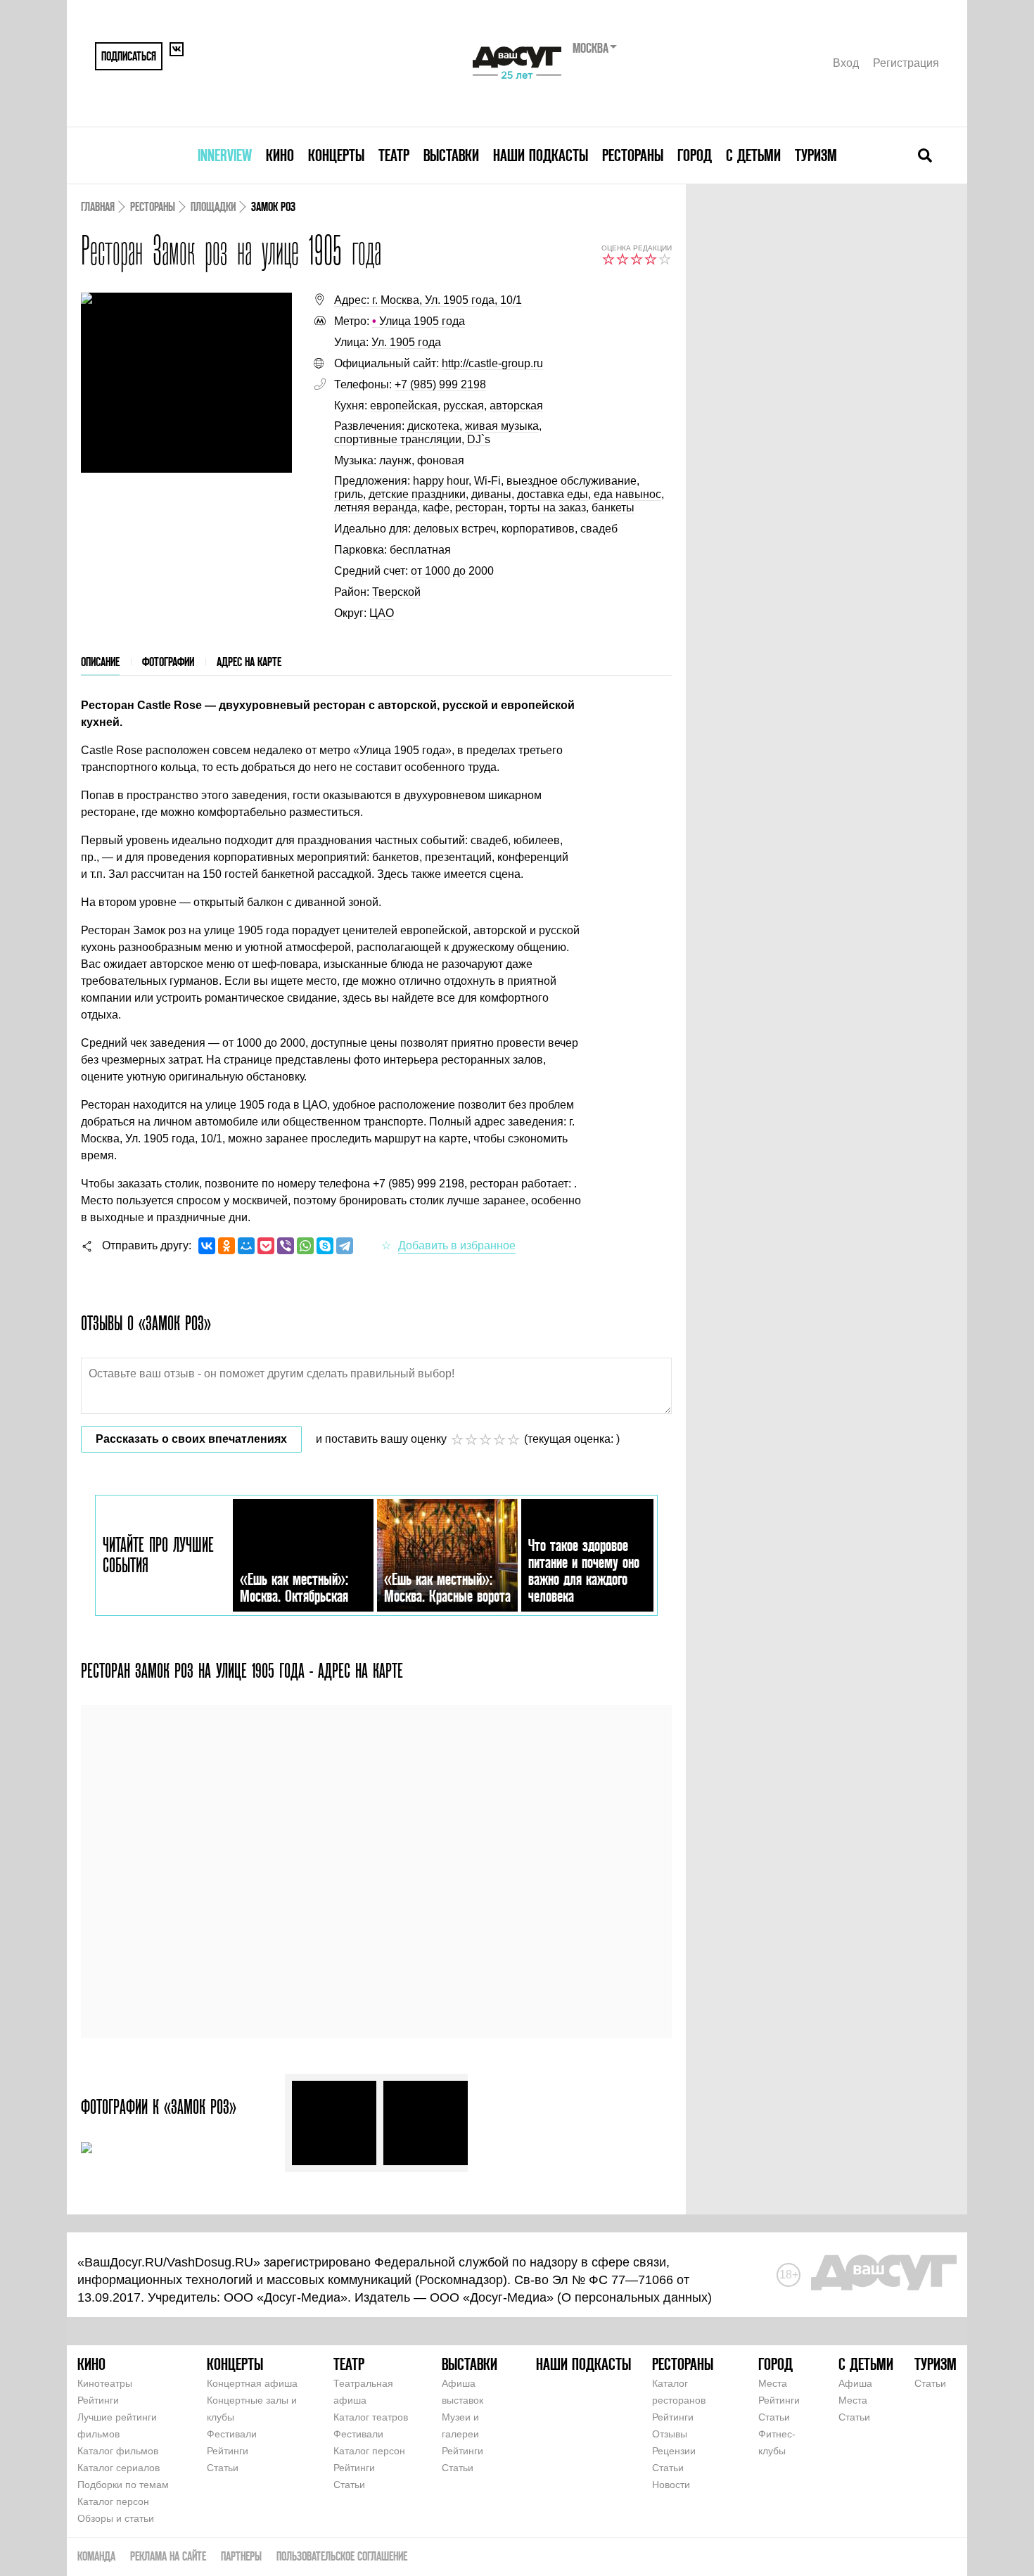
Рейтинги (98, 2400)
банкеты (613, 508)
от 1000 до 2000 (452, 571)
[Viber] (286, 1246)
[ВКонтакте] (207, 1246)
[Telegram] (345, 1246)
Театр (394, 155)
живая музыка (502, 426)
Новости (671, 2485)
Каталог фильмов (118, 2451)
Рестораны (633, 155)
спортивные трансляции (398, 439)
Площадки (213, 206)
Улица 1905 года (419, 321)
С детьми (753, 155)
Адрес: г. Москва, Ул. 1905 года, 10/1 (428, 300)
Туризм (816, 155)
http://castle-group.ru (492, 363)
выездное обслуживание (572, 481)
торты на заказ (548, 508)
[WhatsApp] (305, 1246)
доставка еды (553, 494)
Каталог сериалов (119, 2468)
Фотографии (168, 662)
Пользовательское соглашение (342, 2556)
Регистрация (906, 63)
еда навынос (627, 494)
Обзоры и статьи (116, 2518)
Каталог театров (371, 2417)
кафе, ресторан (463, 508)
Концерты (336, 155)
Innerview (225, 155)
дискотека (433, 426)
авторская (516, 406)
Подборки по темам (123, 2485)
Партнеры (241, 2556)
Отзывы (670, 2434)
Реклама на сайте (168, 2556)
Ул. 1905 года (406, 342)
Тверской (396, 592)
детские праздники (417, 494)
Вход (846, 63)
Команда (96, 2556)
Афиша (855, 2383)
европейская (404, 406)
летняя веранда (376, 508)
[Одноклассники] (226, 1246)
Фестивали (232, 2434)
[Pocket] (266, 1246)
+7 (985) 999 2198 (440, 384)
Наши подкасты (541, 155)
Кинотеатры (105, 2383)
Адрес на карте (249, 662)
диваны (491, 494)
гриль (349, 494)
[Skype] (325, 1246)
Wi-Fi (487, 481)
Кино (280, 155)
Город (695, 155)
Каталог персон (113, 2501)
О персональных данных (634, 2297)
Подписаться (129, 56)
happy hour (441, 481)
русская (464, 406)
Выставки (451, 155)
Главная (98, 206)
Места (773, 2383)
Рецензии (674, 2451)
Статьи (223, 2468)
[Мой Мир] (246, 1246)
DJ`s (479, 439)
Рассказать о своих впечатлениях (191, 1439)
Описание (100, 662)
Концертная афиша (252, 2383)
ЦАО (382, 613)
